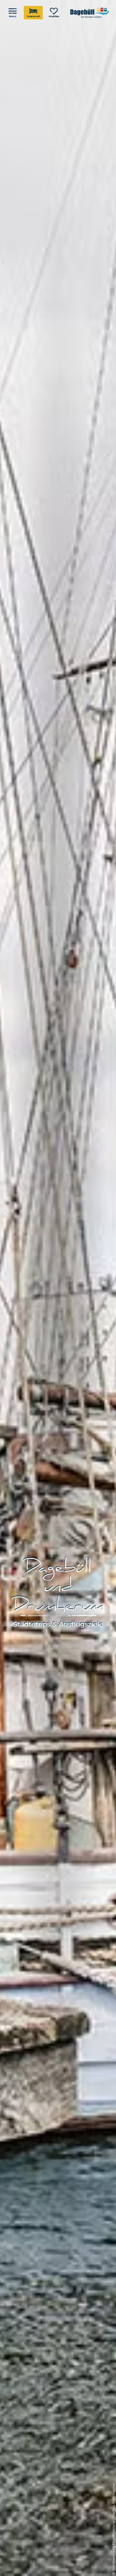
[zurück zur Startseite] (90, 13)
